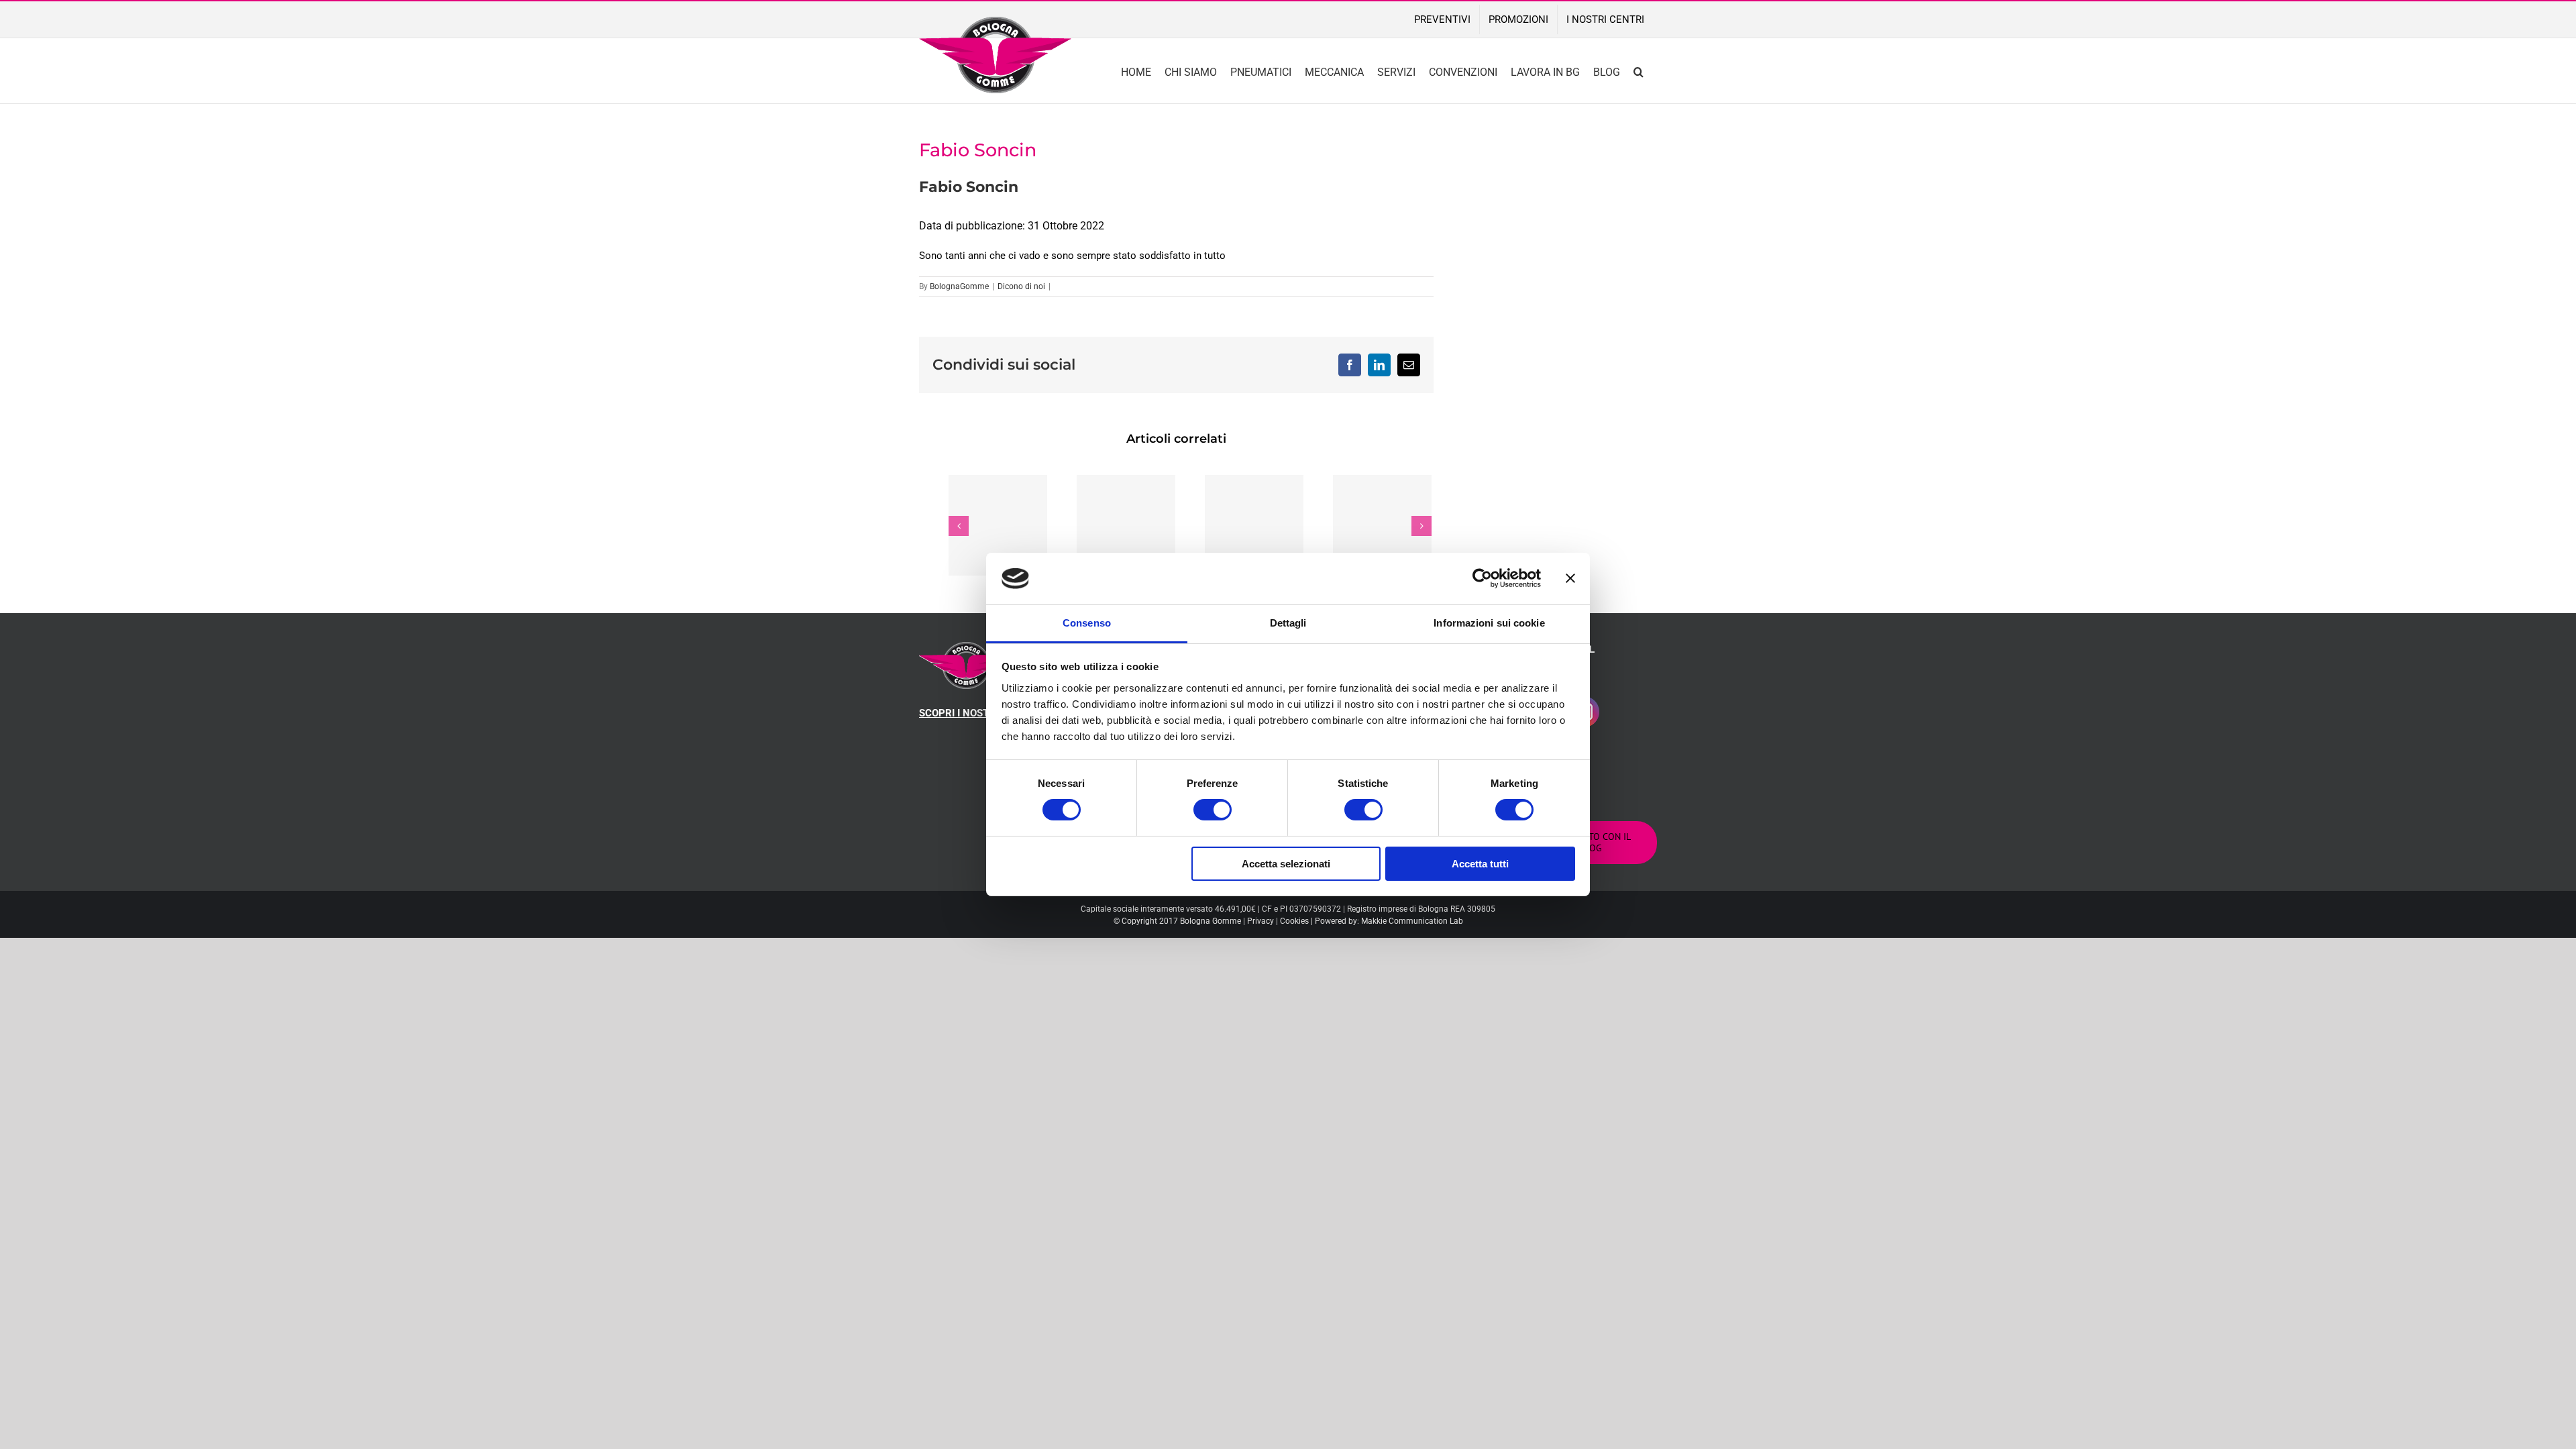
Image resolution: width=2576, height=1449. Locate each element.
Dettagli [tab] (1288, 623)
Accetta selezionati (1286, 864)
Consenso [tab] (1087, 623)
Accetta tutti (1480, 864)
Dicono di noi (1021, 286)
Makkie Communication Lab (1412, 921)
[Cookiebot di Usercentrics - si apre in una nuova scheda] (1482, 578)
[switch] (1213, 810)
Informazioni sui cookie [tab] (1489, 623)
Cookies (1294, 921)
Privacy (1260, 921)
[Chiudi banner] (1570, 578)
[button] (1639, 71)
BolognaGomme (959, 286)
